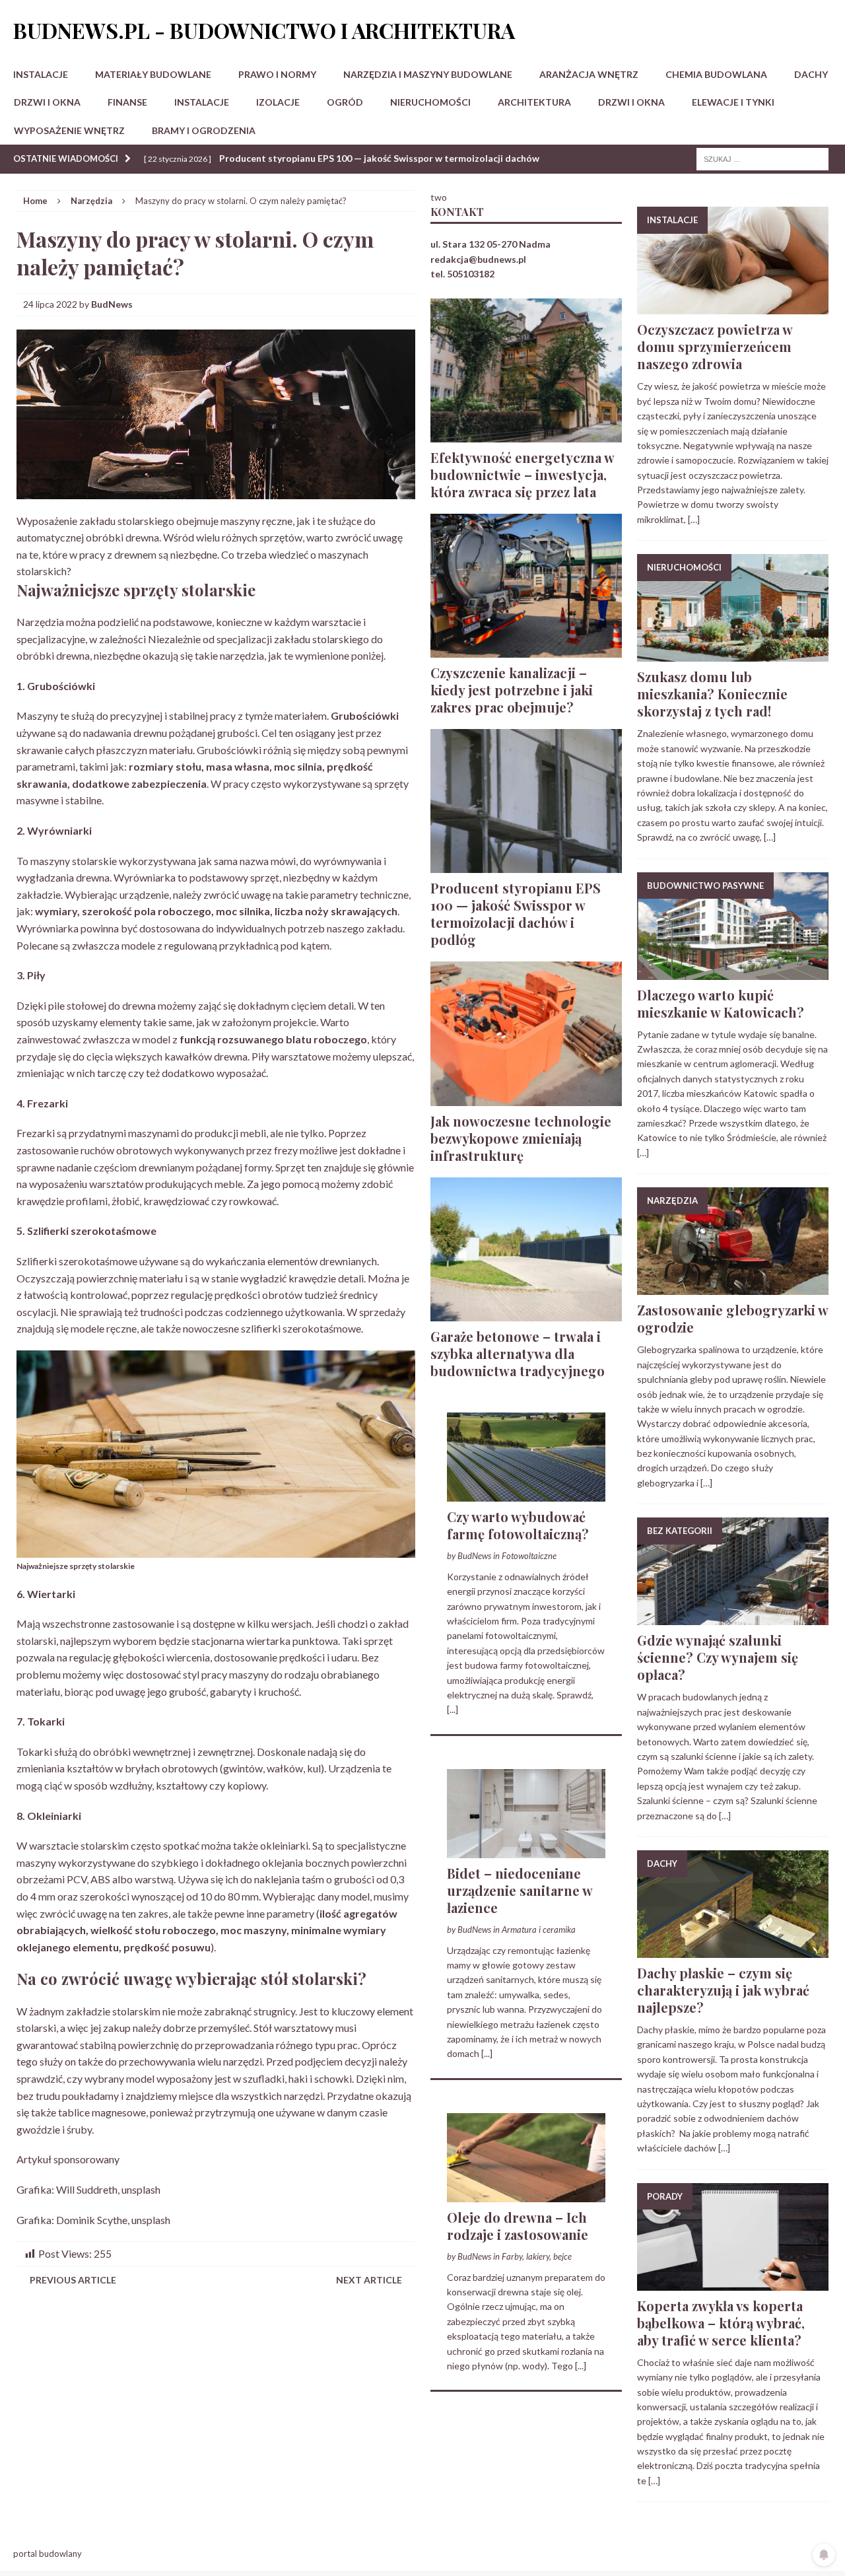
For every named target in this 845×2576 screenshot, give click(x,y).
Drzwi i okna (47, 102)
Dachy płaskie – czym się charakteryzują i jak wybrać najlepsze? (723, 1990)
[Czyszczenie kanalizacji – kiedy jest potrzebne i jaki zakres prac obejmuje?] (526, 650)
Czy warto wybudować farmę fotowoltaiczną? (518, 1525)
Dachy (811, 74)
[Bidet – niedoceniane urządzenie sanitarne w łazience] (526, 1850)
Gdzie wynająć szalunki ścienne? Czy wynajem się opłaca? (718, 1657)
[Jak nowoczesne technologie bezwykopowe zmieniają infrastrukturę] (526, 1098)
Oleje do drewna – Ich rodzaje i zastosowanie (518, 2226)
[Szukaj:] (762, 158)
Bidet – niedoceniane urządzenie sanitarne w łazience (520, 1890)
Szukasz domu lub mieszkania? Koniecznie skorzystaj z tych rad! (712, 694)
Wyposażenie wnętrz (69, 130)
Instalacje (41, 74)
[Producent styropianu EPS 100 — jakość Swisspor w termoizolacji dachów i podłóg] (526, 865)
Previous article (73, 2280)
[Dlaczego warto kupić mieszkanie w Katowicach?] (733, 972)
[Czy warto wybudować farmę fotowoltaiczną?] (526, 1494)
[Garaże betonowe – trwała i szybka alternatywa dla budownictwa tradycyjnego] (526, 1313)
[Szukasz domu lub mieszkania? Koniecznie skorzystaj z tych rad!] (733, 654)
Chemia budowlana (716, 74)
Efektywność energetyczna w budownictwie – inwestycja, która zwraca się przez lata (522, 474)
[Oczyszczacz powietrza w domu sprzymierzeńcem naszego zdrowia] (733, 307)
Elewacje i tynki (733, 102)
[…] (694, 519)
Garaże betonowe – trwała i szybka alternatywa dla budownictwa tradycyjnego (518, 1353)
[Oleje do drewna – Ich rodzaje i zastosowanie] (526, 2194)
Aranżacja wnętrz (589, 74)
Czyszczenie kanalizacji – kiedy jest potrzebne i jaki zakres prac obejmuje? (512, 690)
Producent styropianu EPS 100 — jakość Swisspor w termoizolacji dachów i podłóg (516, 914)
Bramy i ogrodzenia (204, 130)
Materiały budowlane (153, 74)
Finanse (127, 102)
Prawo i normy (277, 74)
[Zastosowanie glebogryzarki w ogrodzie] (733, 1287)
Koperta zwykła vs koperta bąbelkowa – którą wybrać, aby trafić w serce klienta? (721, 2323)
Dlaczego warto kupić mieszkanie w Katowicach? (721, 1003)
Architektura (534, 102)
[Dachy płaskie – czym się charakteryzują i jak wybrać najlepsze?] (733, 1950)
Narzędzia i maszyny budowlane (428, 74)
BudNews (112, 304)
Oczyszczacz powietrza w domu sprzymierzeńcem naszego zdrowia (715, 346)
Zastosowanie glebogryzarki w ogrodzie (732, 1318)
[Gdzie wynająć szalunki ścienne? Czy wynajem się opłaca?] (733, 1618)
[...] (453, 1709)
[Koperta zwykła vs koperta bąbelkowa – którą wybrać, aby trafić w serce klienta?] (733, 2282)
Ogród (345, 102)
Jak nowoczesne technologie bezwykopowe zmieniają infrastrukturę (521, 1138)
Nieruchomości (430, 102)
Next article (369, 2280)
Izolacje (278, 102)
